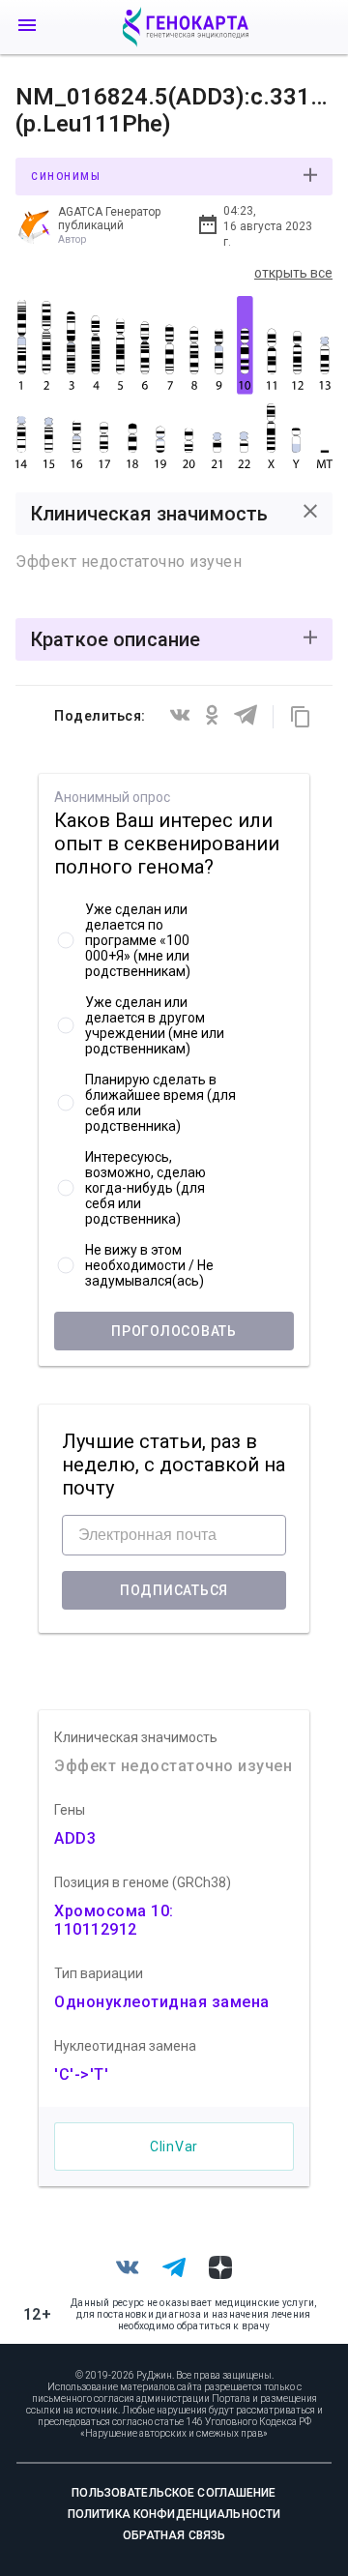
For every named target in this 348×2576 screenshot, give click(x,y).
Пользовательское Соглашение (174, 2493)
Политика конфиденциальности (174, 2514)
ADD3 (75, 1838)
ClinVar (174, 2147)
